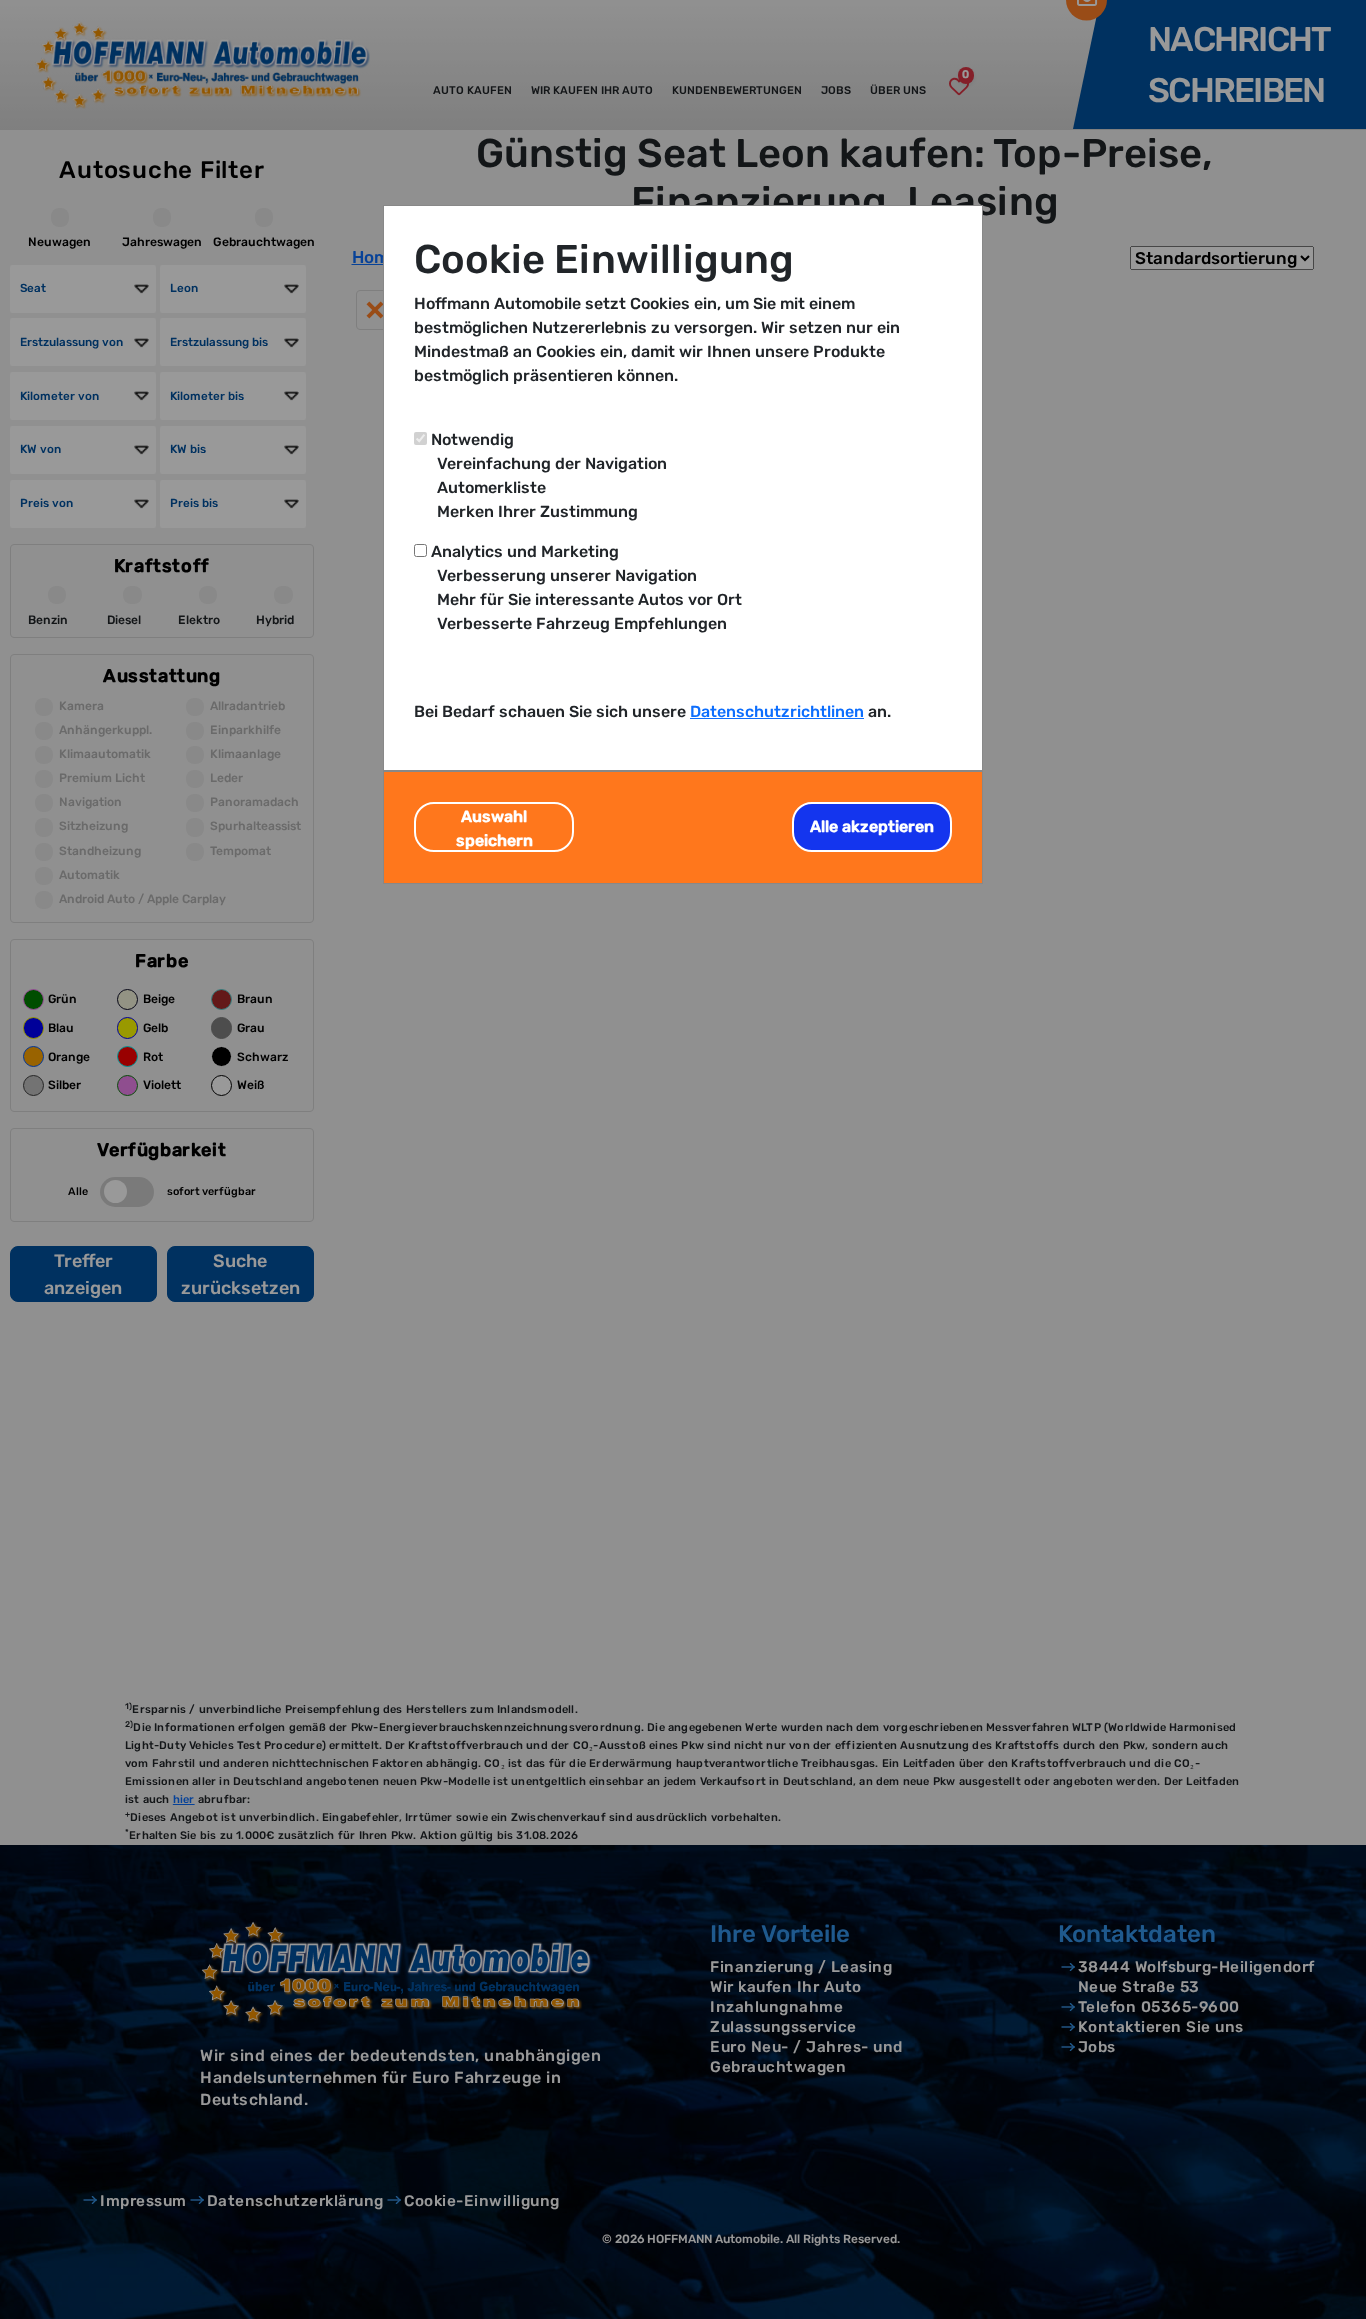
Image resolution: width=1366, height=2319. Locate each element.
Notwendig (472, 439)
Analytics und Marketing (525, 551)
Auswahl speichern (494, 828)
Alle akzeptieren (872, 826)
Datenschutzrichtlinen (777, 711)
